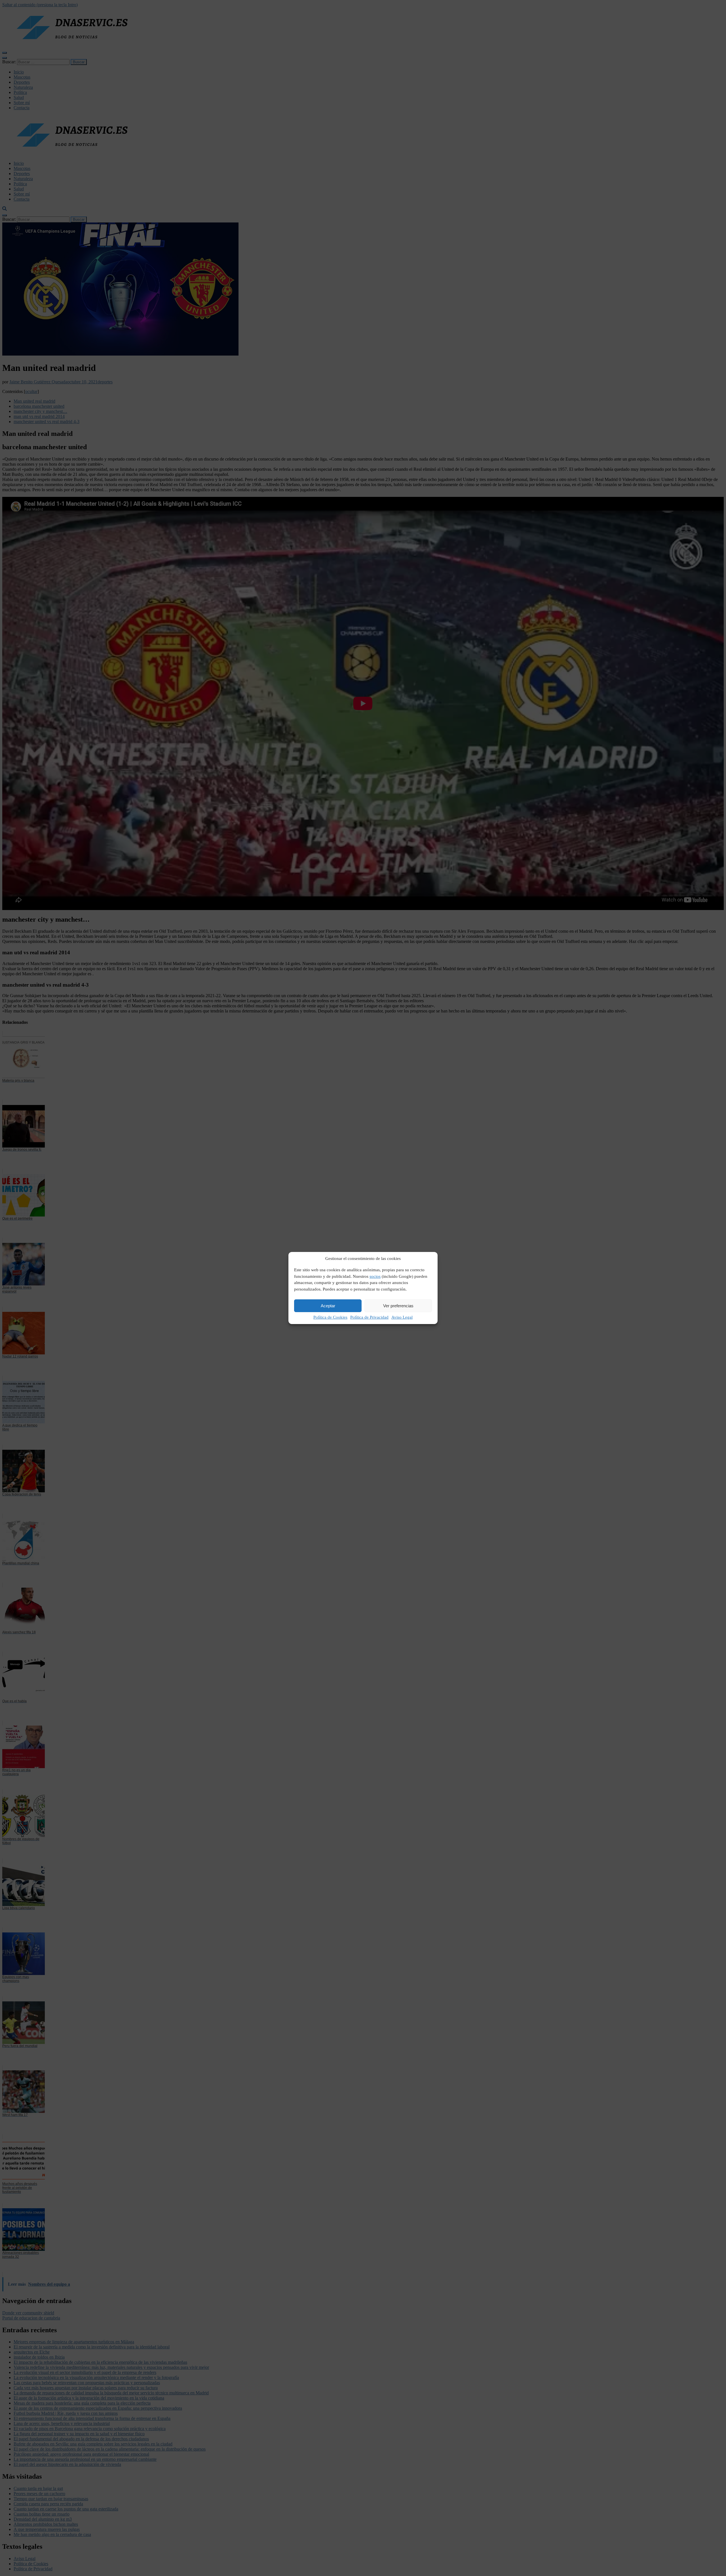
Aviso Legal (402, 1317)
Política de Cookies (330, 1317)
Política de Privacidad (369, 1317)
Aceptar (328, 1306)
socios (375, 1276)
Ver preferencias (398, 1306)
